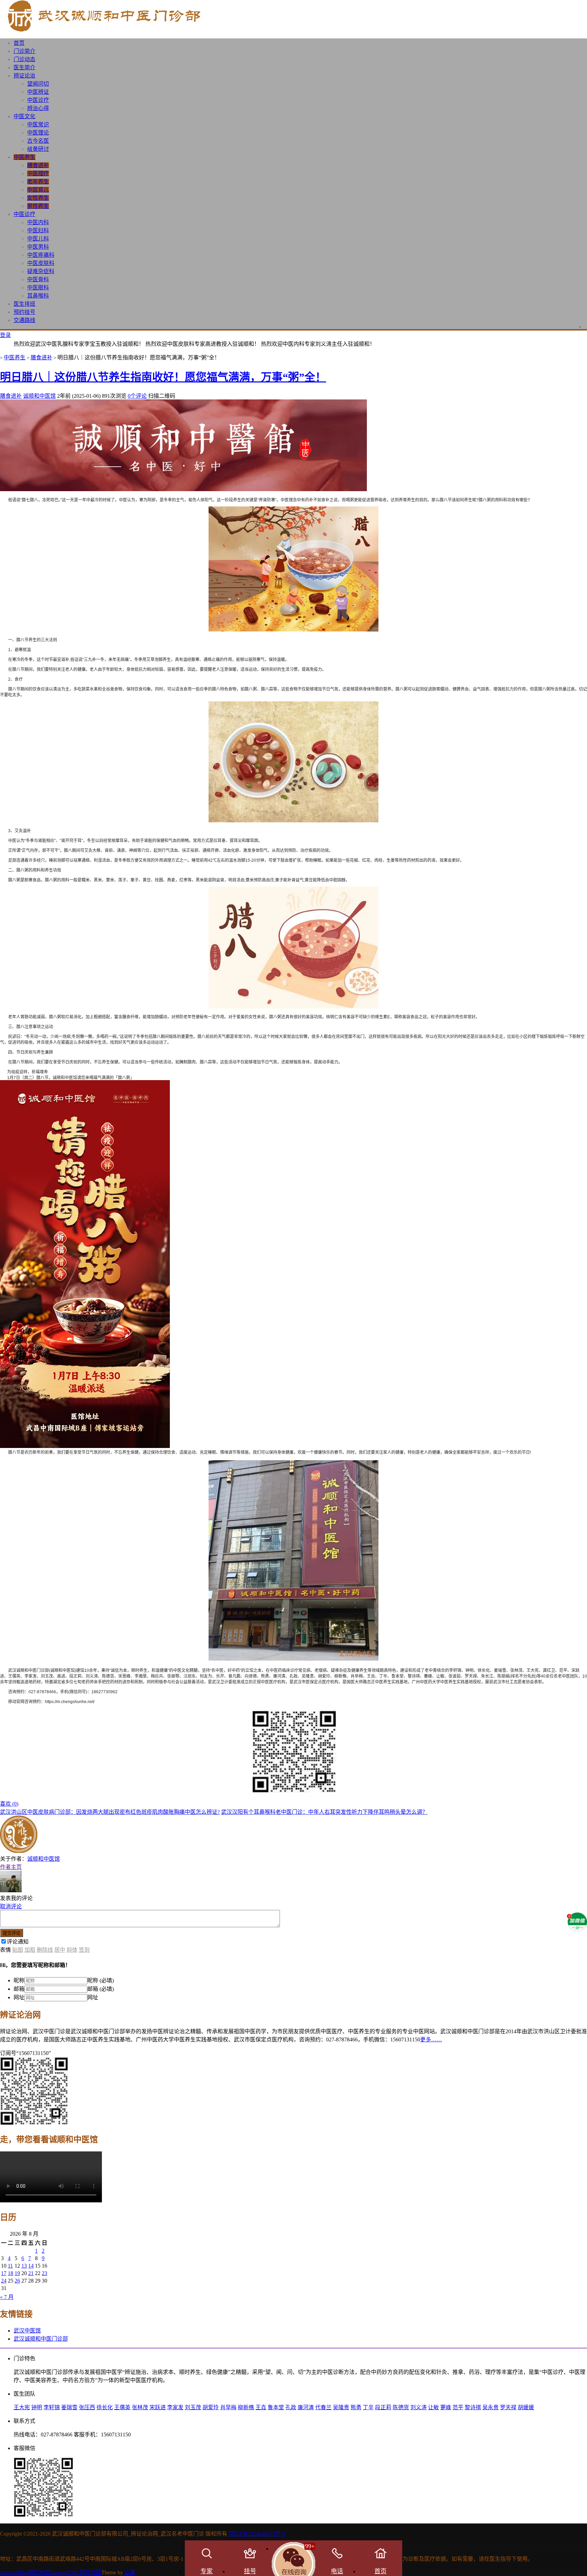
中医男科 (38, 247)
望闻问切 (38, 84)
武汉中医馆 (27, 2331)
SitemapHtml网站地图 (25, 2572)
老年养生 (38, 182)
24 (4, 2281)
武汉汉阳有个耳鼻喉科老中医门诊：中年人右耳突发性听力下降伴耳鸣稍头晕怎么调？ (324, 1812)
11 (10, 2266)
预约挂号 (24, 312)
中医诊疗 (38, 100)
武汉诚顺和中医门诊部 (41, 2339)
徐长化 (105, 2407)
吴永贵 (491, 2407)
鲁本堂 (276, 2407)
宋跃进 (158, 2407)
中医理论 (38, 133)
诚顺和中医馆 (39, 396)
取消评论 (11, 1906)
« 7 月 (7, 2297)
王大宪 (22, 2407)
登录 (5, 335)
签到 (84, 1950)
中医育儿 (38, 190)
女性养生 (38, 198)
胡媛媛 (526, 2407)
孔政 (291, 2407)
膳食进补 (38, 165)
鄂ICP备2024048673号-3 (257, 2534)
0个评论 (137, 396)
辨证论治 (24, 76)
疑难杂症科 (41, 271)
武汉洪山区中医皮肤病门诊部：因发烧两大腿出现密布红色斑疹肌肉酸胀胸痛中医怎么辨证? (110, 1812)
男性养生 (38, 206)
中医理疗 (38, 173)
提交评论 (12, 1933)
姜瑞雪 (69, 2407)
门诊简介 (24, 51)
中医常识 (38, 124)
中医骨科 (38, 279)
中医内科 (38, 222)
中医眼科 (38, 288)
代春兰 (323, 2407)
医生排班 (24, 304)
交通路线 (24, 320)
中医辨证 (38, 92)
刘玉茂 (193, 2407)
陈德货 (401, 2407)
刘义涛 (419, 2407)
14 (31, 2266)
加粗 (30, 1950)
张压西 (87, 2407)
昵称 (19, 1980)
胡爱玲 (211, 2407)
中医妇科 (38, 230)
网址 (19, 1997)
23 (45, 2273)
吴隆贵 (341, 2407)
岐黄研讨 (38, 149)
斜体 (72, 1950)
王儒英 (122, 2407)
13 (24, 2266)
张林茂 (140, 2407)
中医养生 (24, 157)
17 (4, 2273)
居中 (60, 1950)
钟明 (37, 2407)
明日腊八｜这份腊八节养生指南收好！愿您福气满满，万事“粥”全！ (163, 377)
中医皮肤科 (41, 263)
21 (31, 2273)
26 (17, 2281)
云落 (130, 2572)
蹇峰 (446, 2407)
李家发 (175, 2407)
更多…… (431, 2040)
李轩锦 (52, 2407)
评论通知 (18, 1942)
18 (11, 2273)
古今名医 (38, 141)
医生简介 (24, 67)
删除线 (45, 1950)
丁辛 (368, 2407)
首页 (19, 43)
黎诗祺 (473, 2407)
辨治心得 (38, 108)
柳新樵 (246, 2407)
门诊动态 (24, 59)
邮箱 (19, 1989)
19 (17, 2273)
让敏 (433, 2407)
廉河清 (306, 2407)
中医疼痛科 (41, 255)
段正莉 (383, 2407)
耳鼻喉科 (38, 296)
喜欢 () (9, 1804)
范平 (458, 2407)
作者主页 (11, 1867)
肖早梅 (228, 2407)
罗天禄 (508, 2407)
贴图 (18, 1950)
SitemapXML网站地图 (76, 2572)
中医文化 (24, 116)
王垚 (261, 2407)
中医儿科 (38, 239)
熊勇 (356, 2407)
